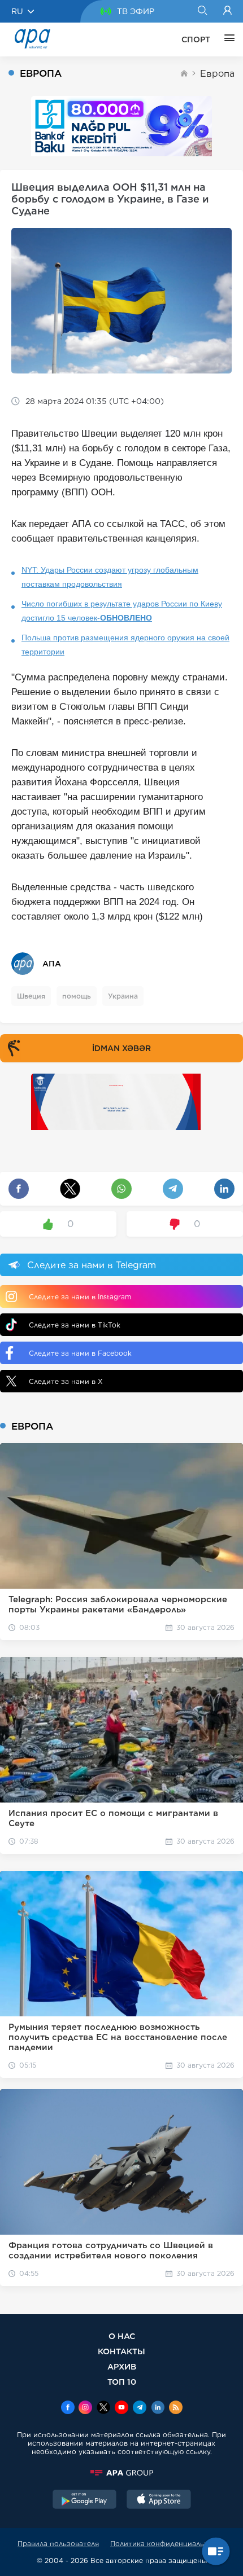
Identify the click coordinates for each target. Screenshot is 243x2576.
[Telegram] (140, 2408)
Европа (217, 74)
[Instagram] (85, 2408)
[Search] (202, 11)
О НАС (122, 2336)
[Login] (227, 11)
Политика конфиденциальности (168, 2544)
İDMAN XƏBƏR (121, 1048)
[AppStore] (159, 2500)
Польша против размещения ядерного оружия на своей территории (125, 645)
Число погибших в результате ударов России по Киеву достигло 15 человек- (122, 611)
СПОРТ (196, 39)
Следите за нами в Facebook (80, 1353)
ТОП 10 (122, 2382)
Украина (123, 996)
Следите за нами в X (66, 1381)
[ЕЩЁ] (227, 39)
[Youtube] (121, 2408)
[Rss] (176, 2408)
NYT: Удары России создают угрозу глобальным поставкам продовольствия (110, 577)
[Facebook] (68, 2408)
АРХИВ (122, 2366)
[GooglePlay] (85, 2500)
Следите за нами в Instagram (80, 1297)
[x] (103, 2408)
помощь (77, 996)
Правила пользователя (58, 2544)
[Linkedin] (158, 2408)
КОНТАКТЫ (121, 2351)
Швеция (31, 996)
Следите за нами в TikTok (75, 1325)
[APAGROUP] (121, 2473)
